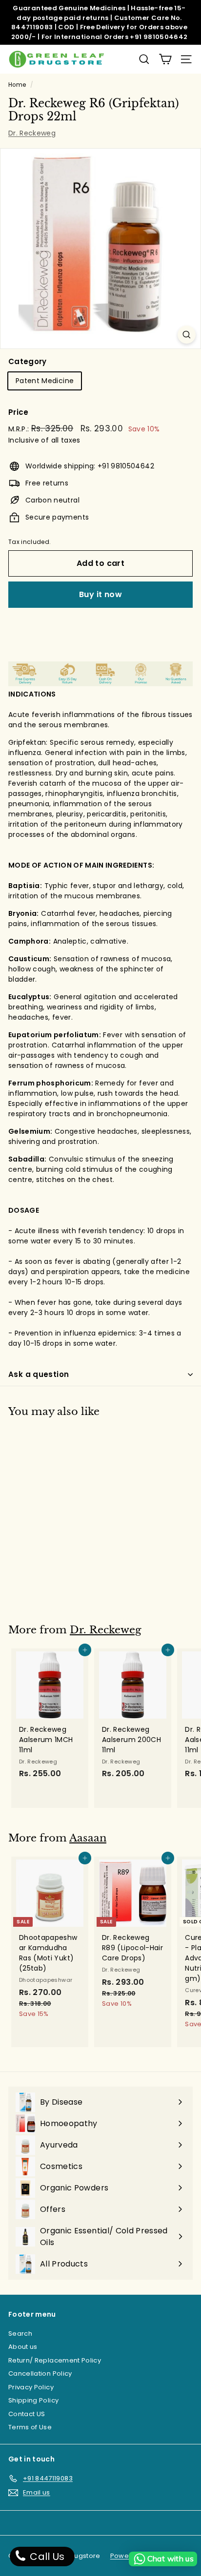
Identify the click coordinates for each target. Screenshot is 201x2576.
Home (17, 85)
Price (19, 412)
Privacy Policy (31, 2387)
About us (23, 2347)
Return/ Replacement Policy (55, 2360)
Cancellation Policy (40, 2373)
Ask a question (39, 1374)
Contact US (27, 2414)
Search (20, 2334)
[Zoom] (187, 335)
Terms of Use (30, 2427)
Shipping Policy (33, 2400)
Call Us (46, 2557)
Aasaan (88, 1838)
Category (28, 361)
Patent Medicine (45, 381)
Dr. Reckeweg (32, 133)
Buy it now (100, 594)
